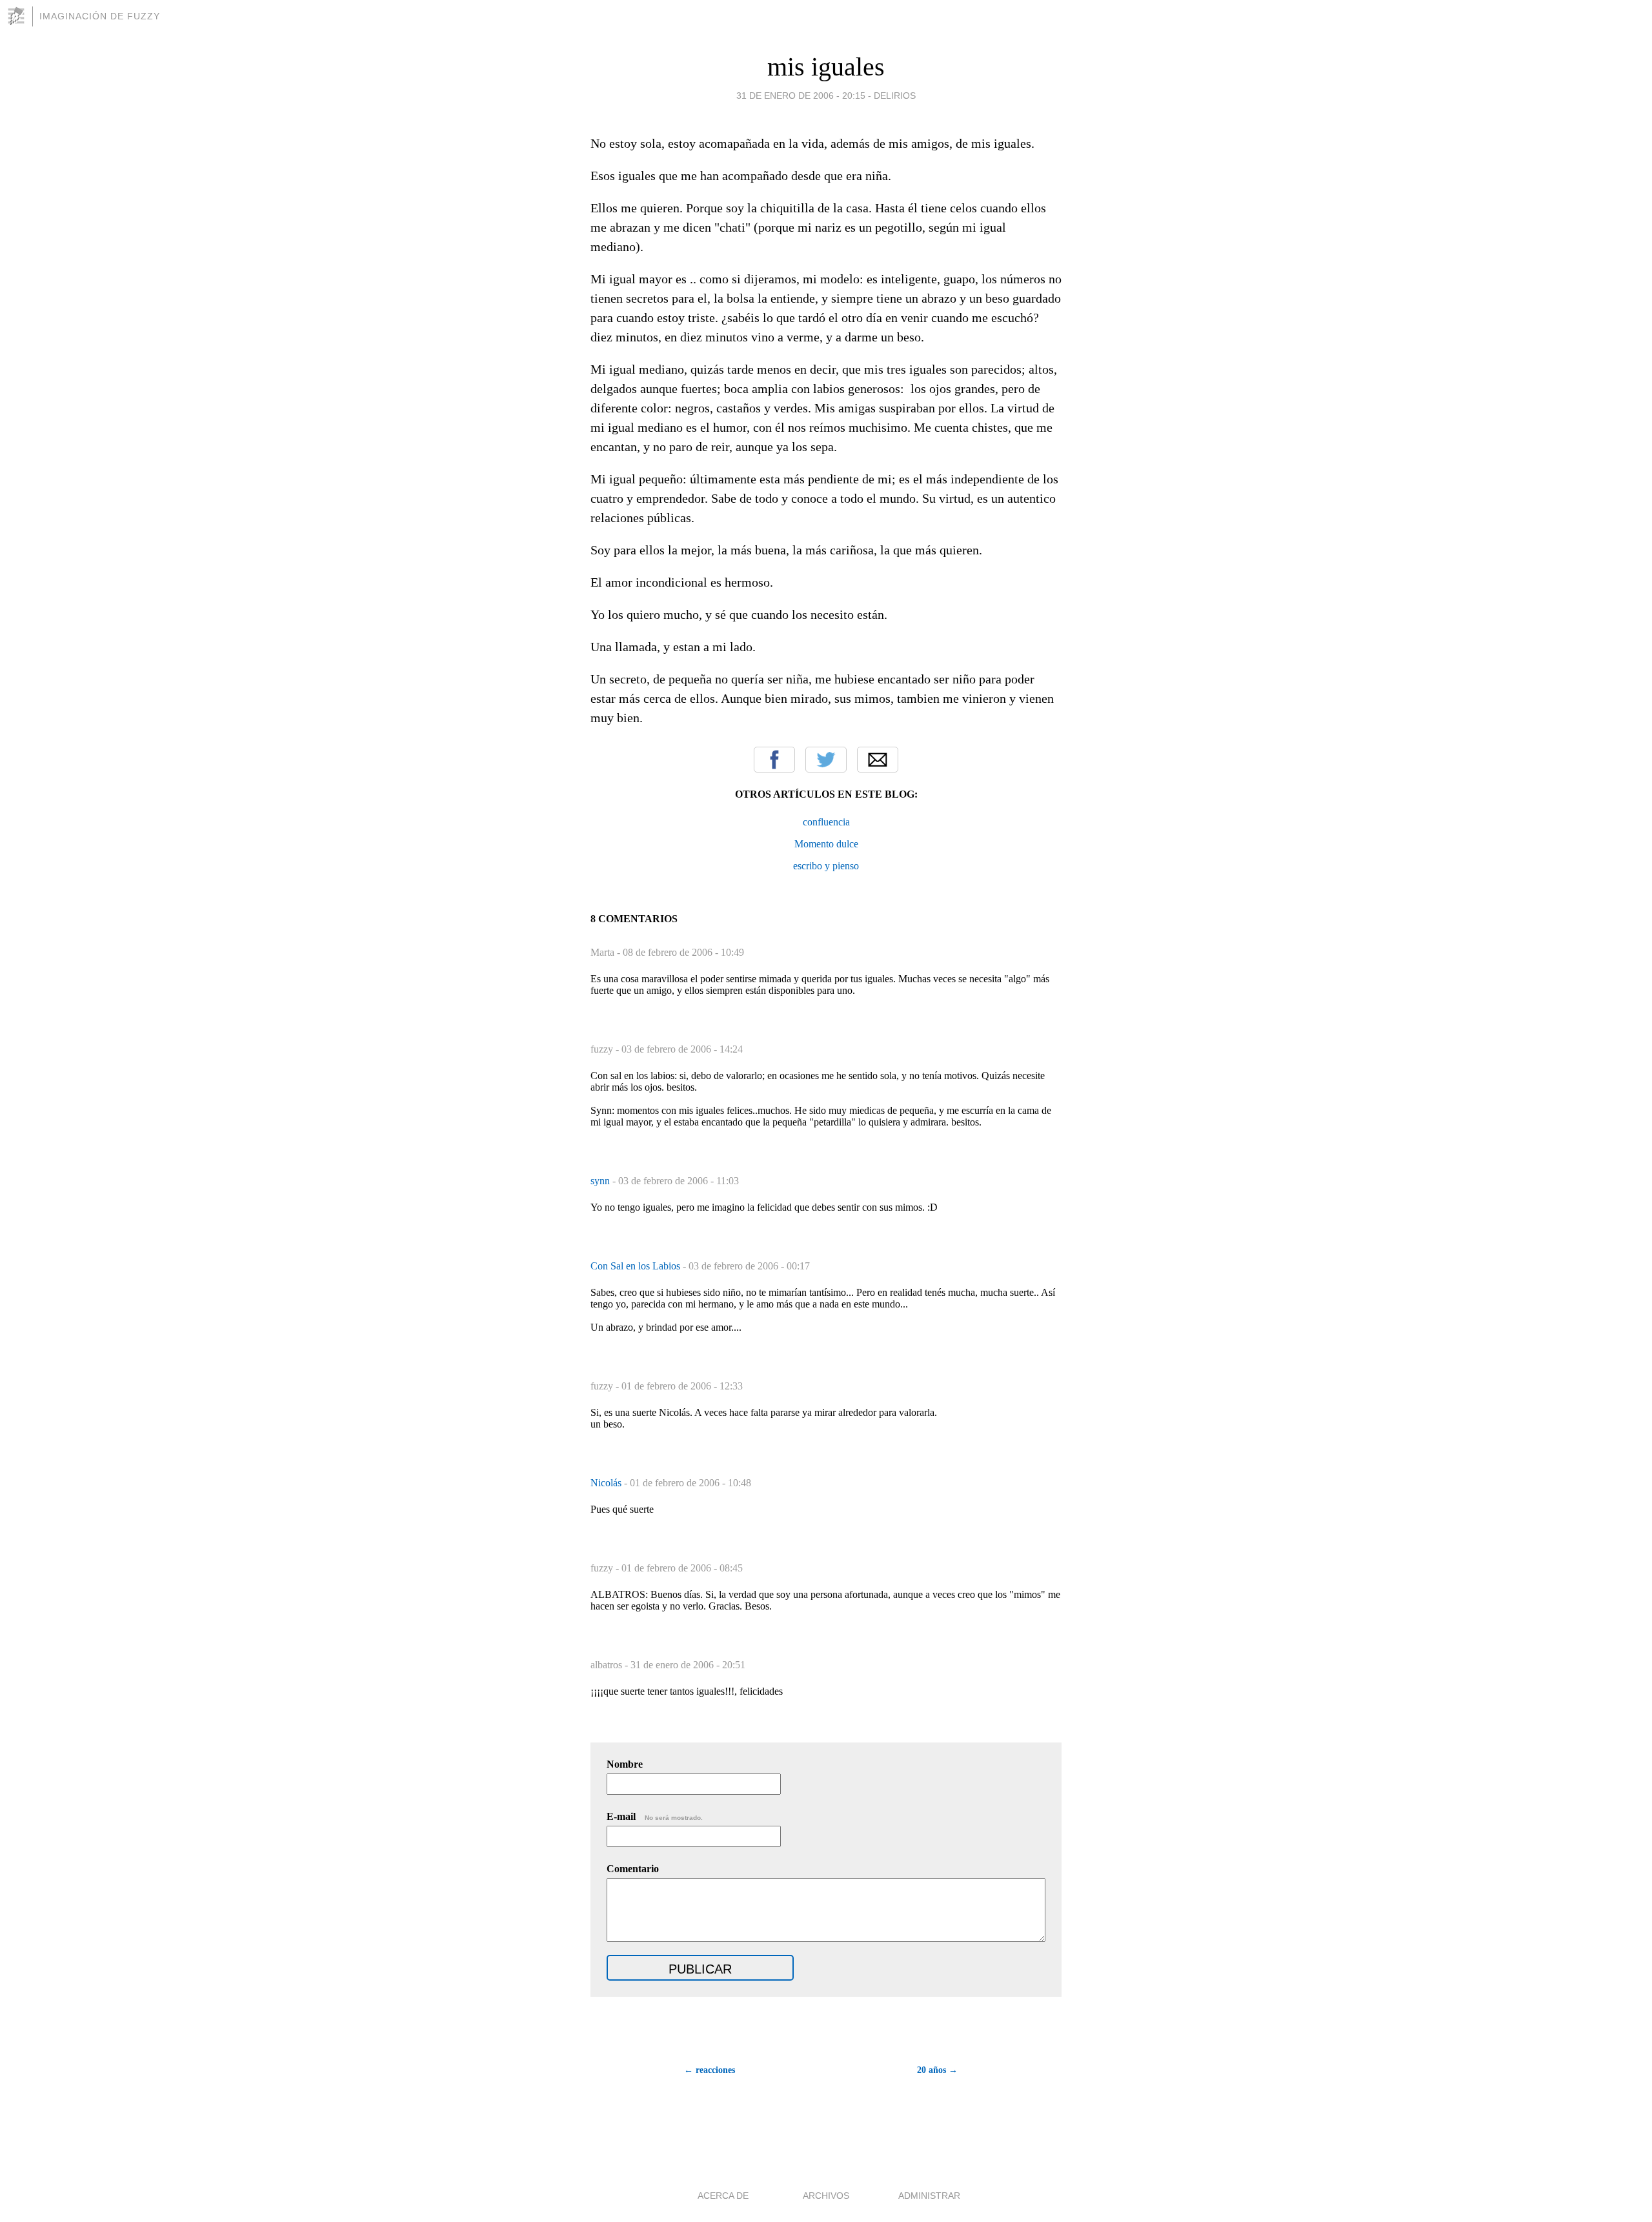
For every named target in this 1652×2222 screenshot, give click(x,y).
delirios (895, 96)
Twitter (826, 760)
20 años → (937, 2070)
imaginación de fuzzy (100, 16)
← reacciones (710, 2070)
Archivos (826, 2196)
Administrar (929, 2196)
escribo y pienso (826, 866)
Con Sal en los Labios (637, 1266)
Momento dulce (826, 844)
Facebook (774, 760)
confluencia (826, 822)
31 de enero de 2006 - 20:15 (801, 96)
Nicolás (607, 1483)
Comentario (633, 1869)
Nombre (625, 1764)
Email (878, 760)
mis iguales (826, 67)
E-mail (655, 1816)
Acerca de (723, 2196)
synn (601, 1181)
